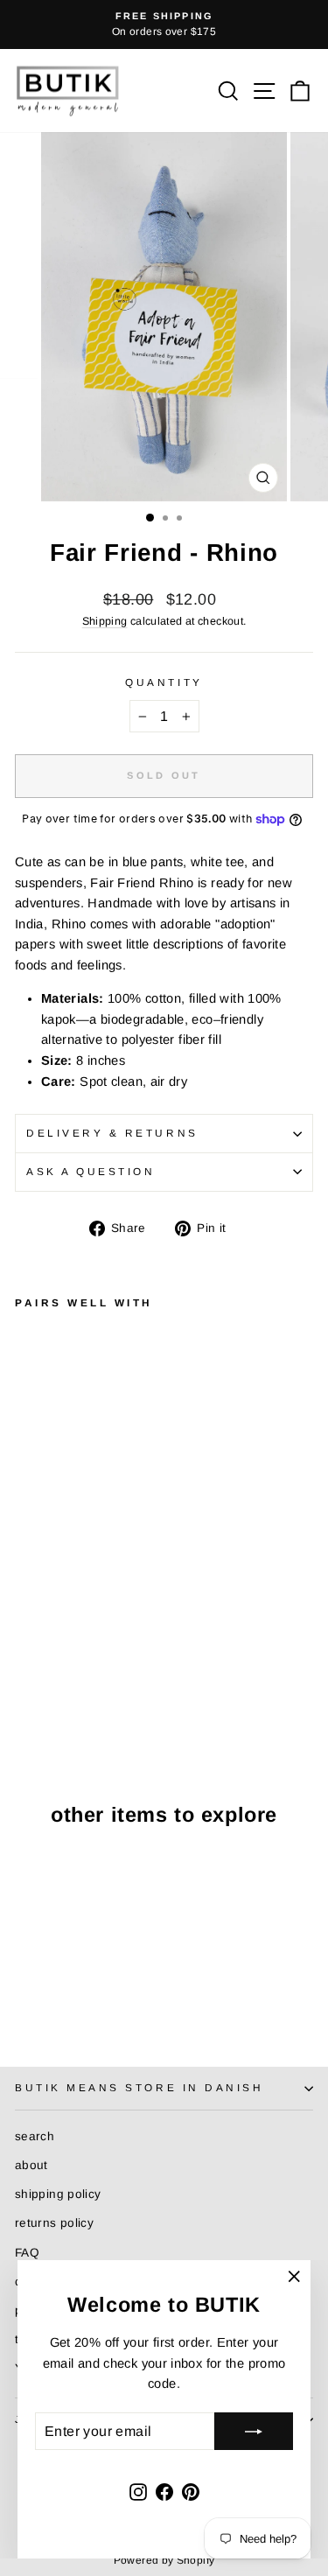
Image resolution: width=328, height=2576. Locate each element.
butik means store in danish (139, 2087)
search (35, 2136)
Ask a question (91, 1171)
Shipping (105, 621)
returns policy (54, 2223)
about (31, 2165)
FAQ (27, 2253)
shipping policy (58, 2194)
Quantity (164, 682)
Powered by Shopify (164, 2560)
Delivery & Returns (112, 1133)
